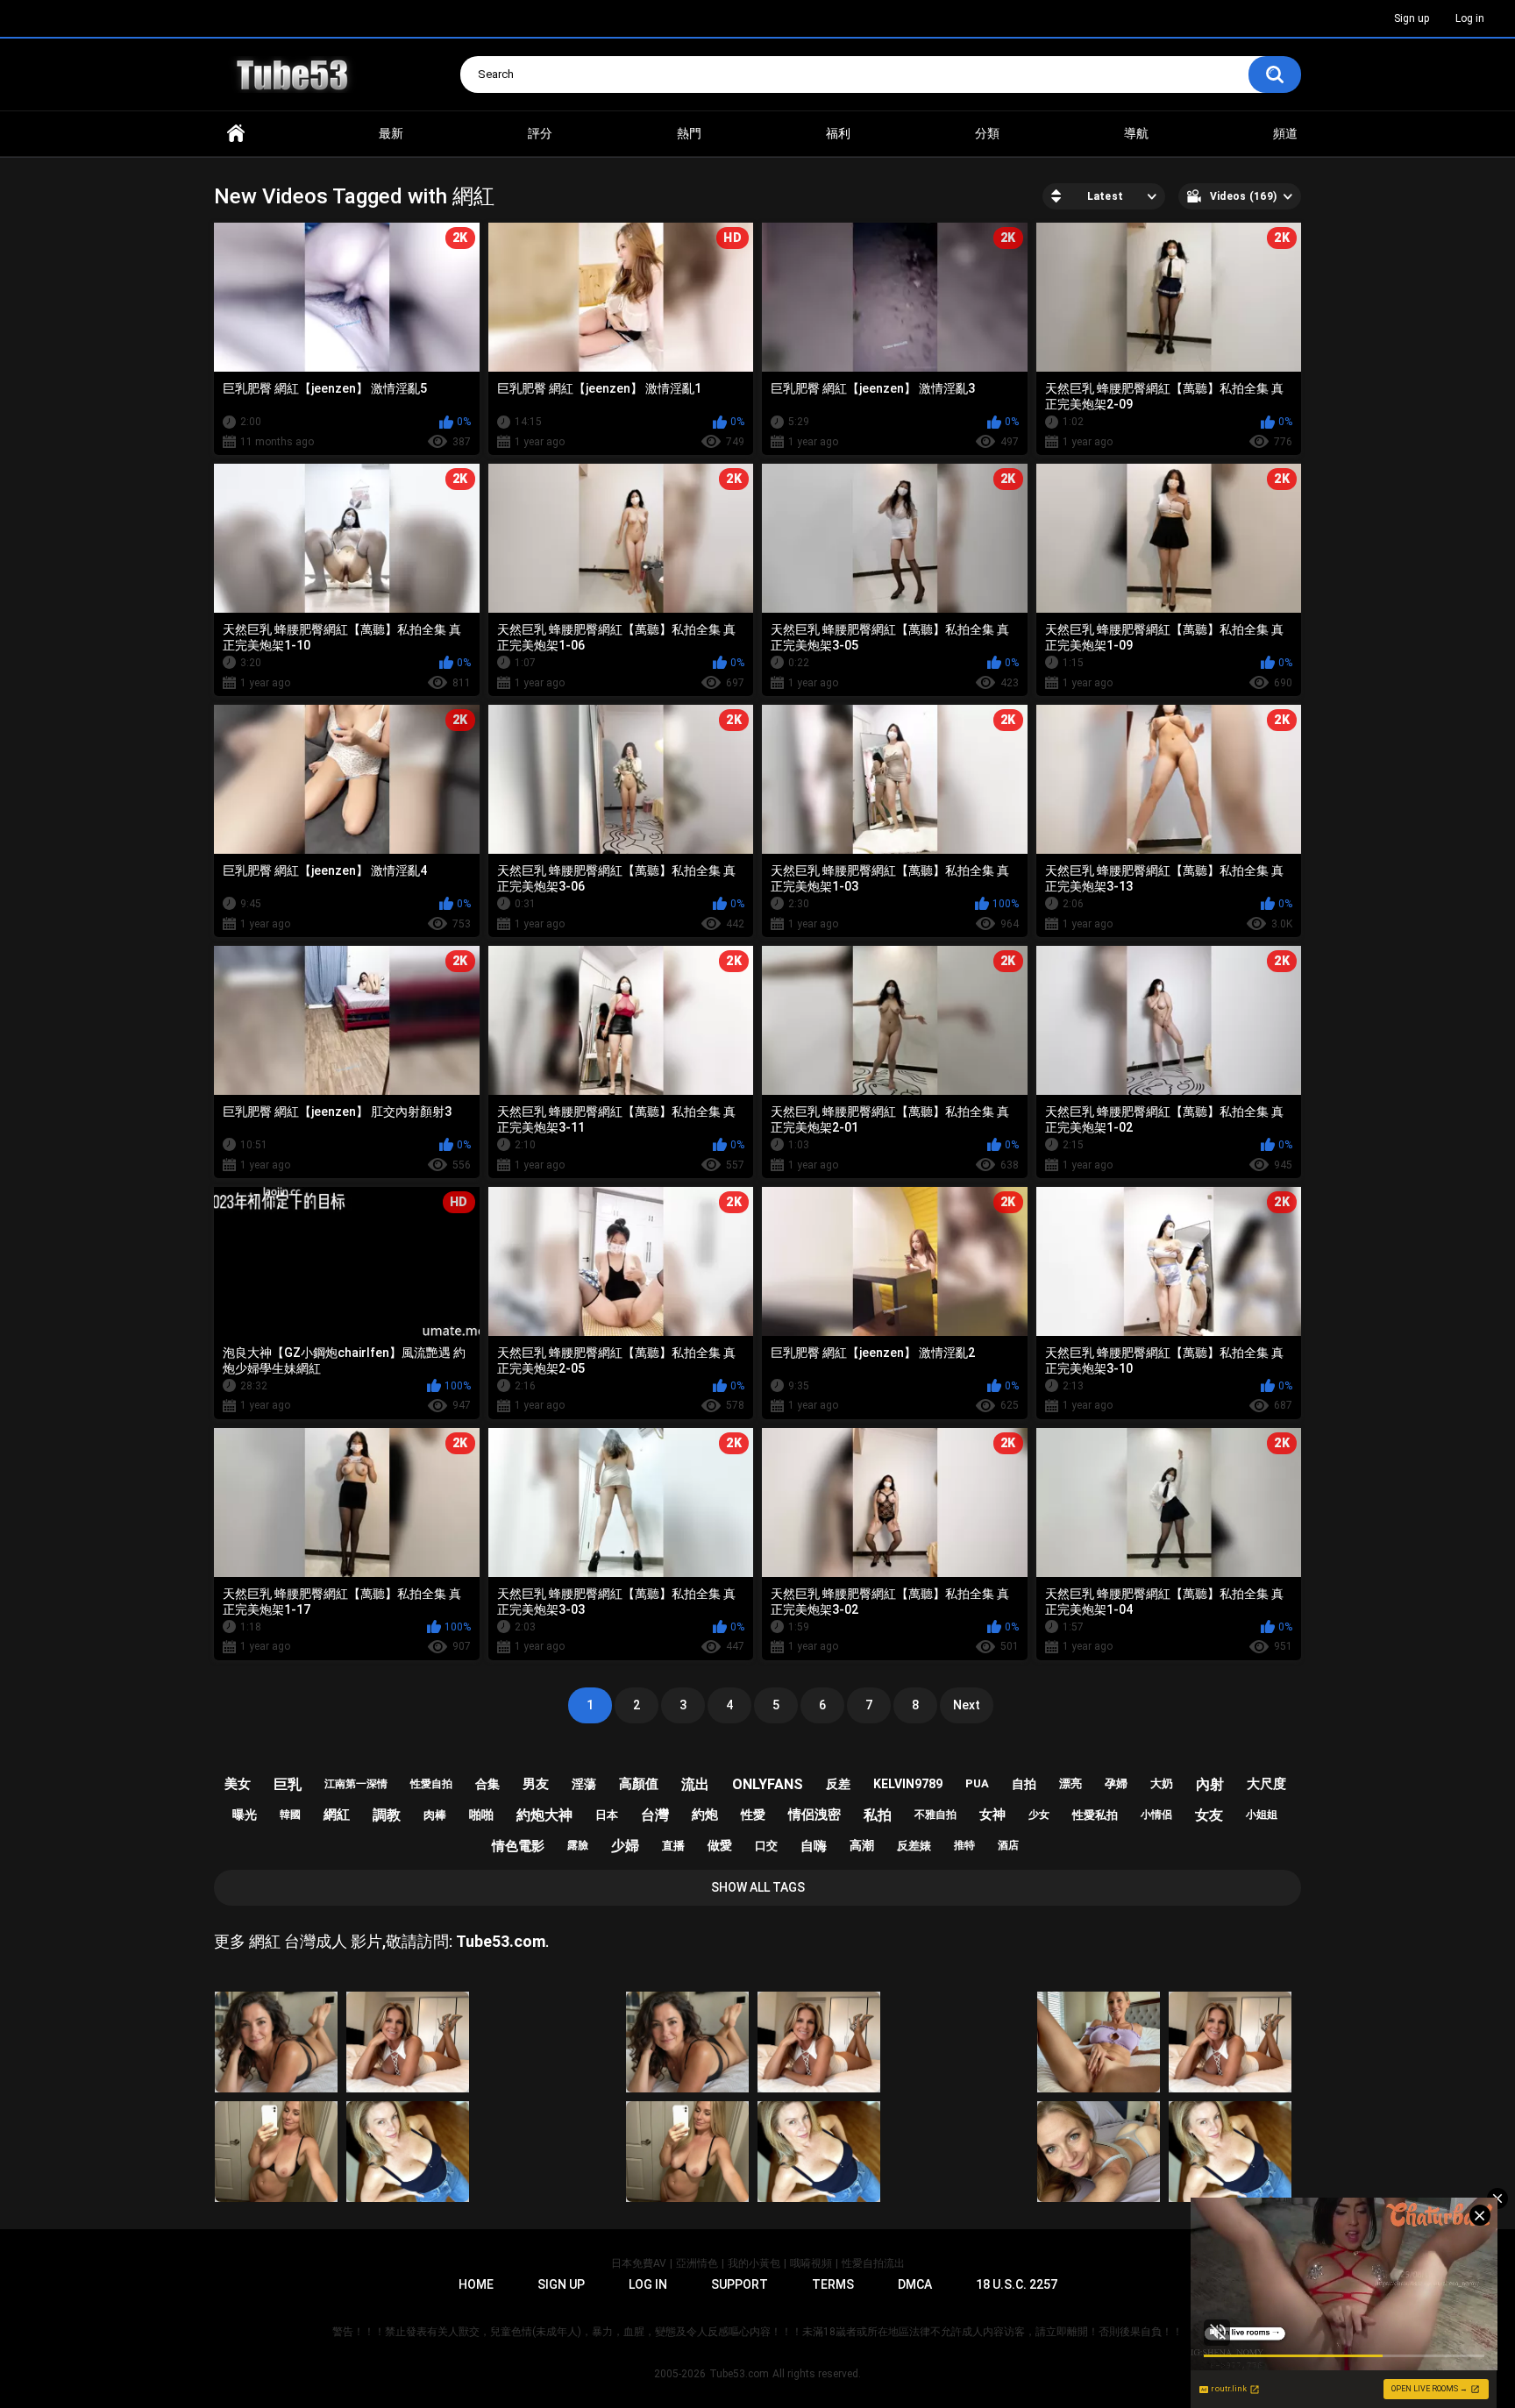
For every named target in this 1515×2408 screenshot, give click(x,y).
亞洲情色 (697, 2263)
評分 (540, 133)
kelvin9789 (908, 1784)
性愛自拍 (431, 1784)
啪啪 (481, 1815)
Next (967, 1705)
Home (236, 134)
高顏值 (639, 1784)
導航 (1136, 133)
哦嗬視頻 (811, 2263)
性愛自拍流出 (873, 2263)
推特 (964, 1845)
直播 (673, 1846)
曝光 (245, 1815)
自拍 (1024, 1784)
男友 (536, 1784)
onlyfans (768, 1784)
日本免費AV (639, 2263)
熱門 (689, 133)
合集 (487, 1784)
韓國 (290, 1815)
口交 (766, 1846)
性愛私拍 (1095, 1815)
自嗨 (814, 1846)
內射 (1210, 1784)
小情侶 (1156, 1815)
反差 (838, 1784)
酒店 (1008, 1845)
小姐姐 (1262, 1815)
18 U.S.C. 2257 (1017, 2284)
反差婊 (914, 1846)
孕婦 (1116, 1783)
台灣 (655, 1815)
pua (977, 1783)
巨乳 (288, 1784)
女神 (992, 1815)
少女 (1039, 1815)
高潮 (862, 1845)
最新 (391, 133)
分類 (987, 133)
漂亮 (1070, 1783)
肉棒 (435, 1815)
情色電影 (518, 1846)
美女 (238, 1784)
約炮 (705, 1815)
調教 (387, 1815)
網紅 (337, 1815)
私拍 (878, 1815)
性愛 (753, 1815)
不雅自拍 (935, 1815)
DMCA (915, 2284)
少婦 (625, 1846)
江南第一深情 (356, 1784)
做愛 (720, 1845)
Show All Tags (758, 1887)
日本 (607, 1815)
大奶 (1162, 1783)
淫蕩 (584, 1784)
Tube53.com (739, 2374)
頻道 (1285, 133)
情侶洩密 (814, 1815)
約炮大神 (544, 1815)
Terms (833, 2284)
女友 (1209, 1815)
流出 (695, 1784)
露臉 (578, 1845)
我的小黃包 (754, 2263)
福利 (838, 133)
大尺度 (1266, 1784)
